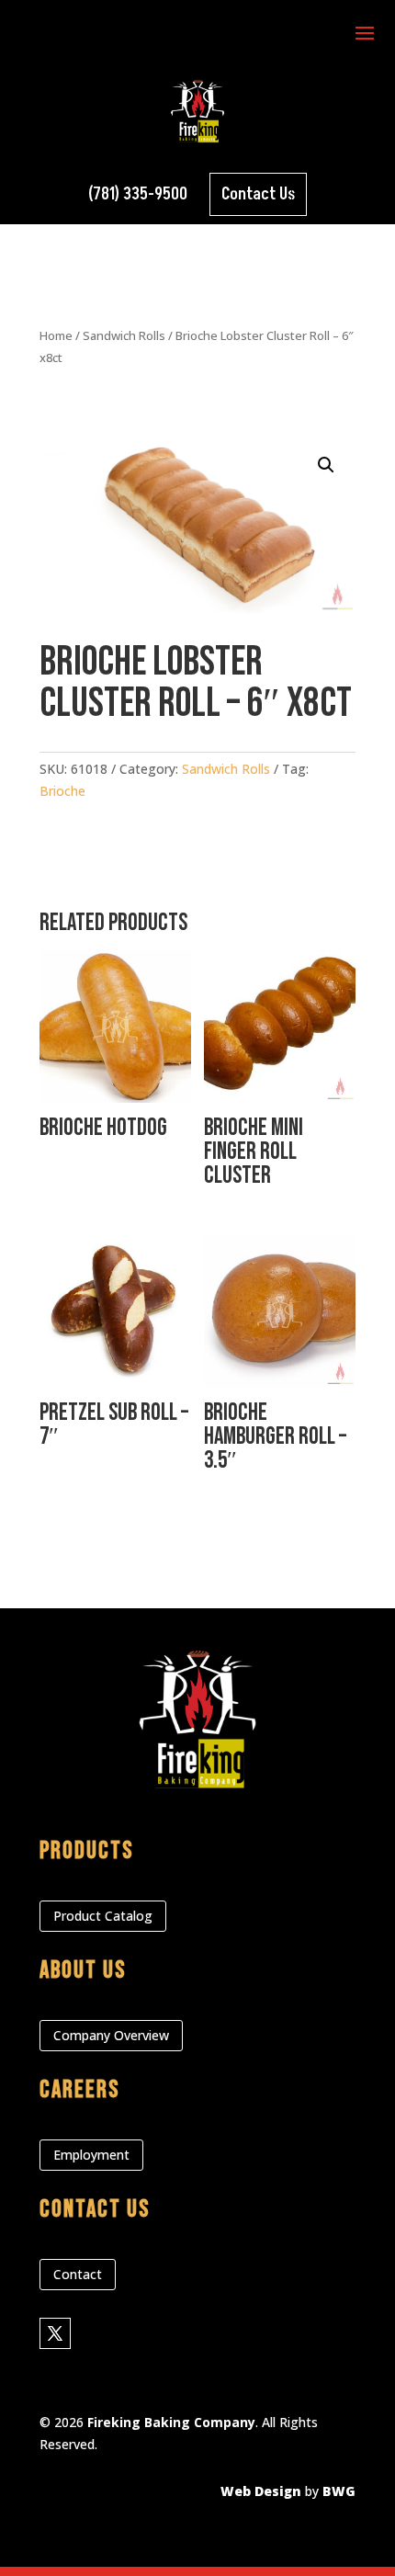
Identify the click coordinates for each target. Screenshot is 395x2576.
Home (56, 335)
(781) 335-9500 (138, 194)
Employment (91, 2155)
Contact (78, 2274)
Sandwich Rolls (124, 335)
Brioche (62, 791)
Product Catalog (103, 1916)
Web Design (261, 2491)
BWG (339, 2491)
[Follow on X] (55, 2333)
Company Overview (111, 2035)
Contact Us (258, 194)
